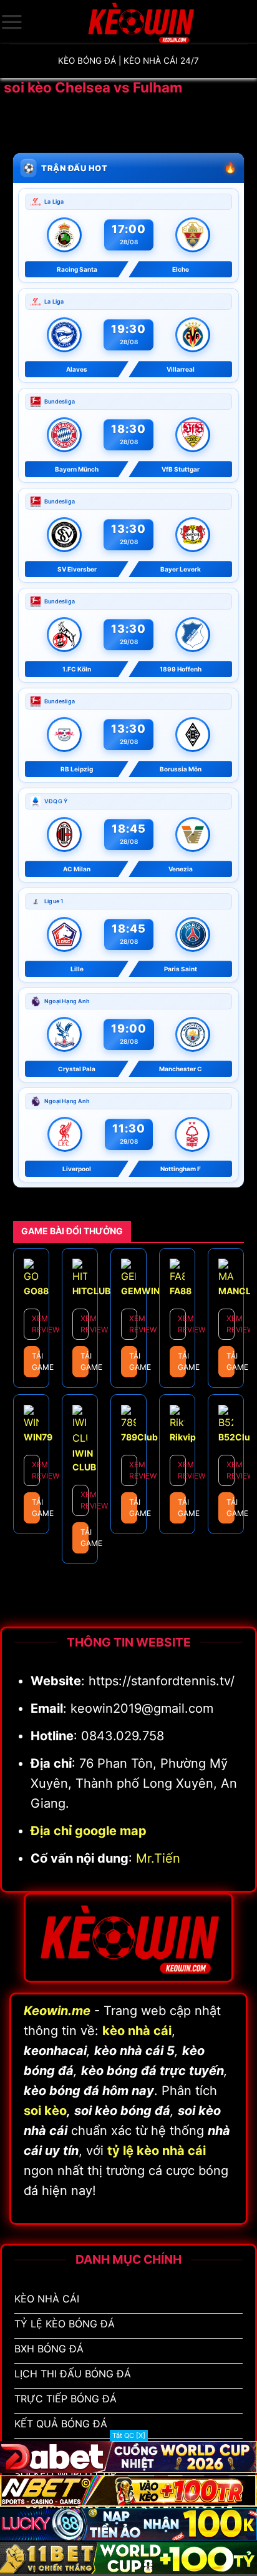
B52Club (237, 1437)
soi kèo (45, 2111)
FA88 (181, 1291)
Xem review (36, 1324)
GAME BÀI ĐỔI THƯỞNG (72, 1231)
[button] (12, 22)
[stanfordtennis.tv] (140, 22)
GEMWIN (140, 1291)
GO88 (36, 1291)
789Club (139, 1437)
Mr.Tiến (158, 1858)
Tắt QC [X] (129, 2435)
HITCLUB (91, 1291)
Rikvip (183, 1437)
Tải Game (36, 1361)
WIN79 (38, 1437)
